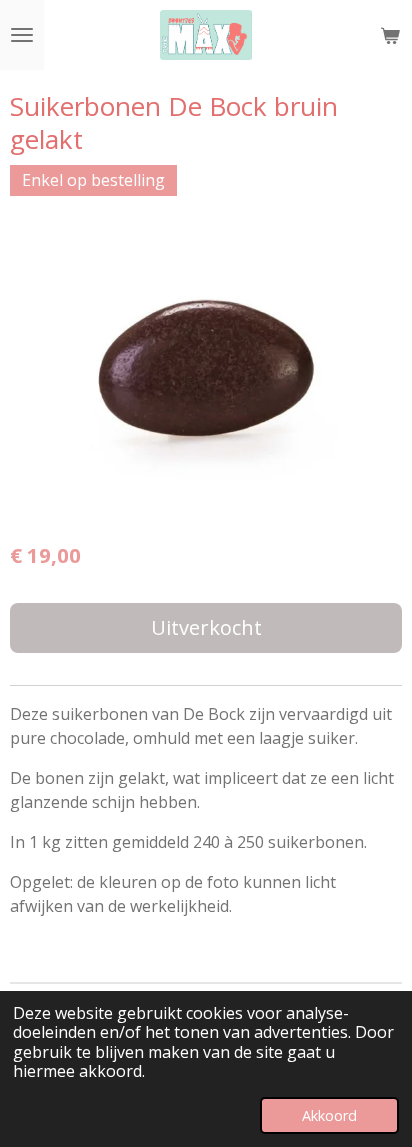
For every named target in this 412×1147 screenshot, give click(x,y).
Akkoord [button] (329, 1115)
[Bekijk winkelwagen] (390, 35)
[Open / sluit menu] (22, 35)
